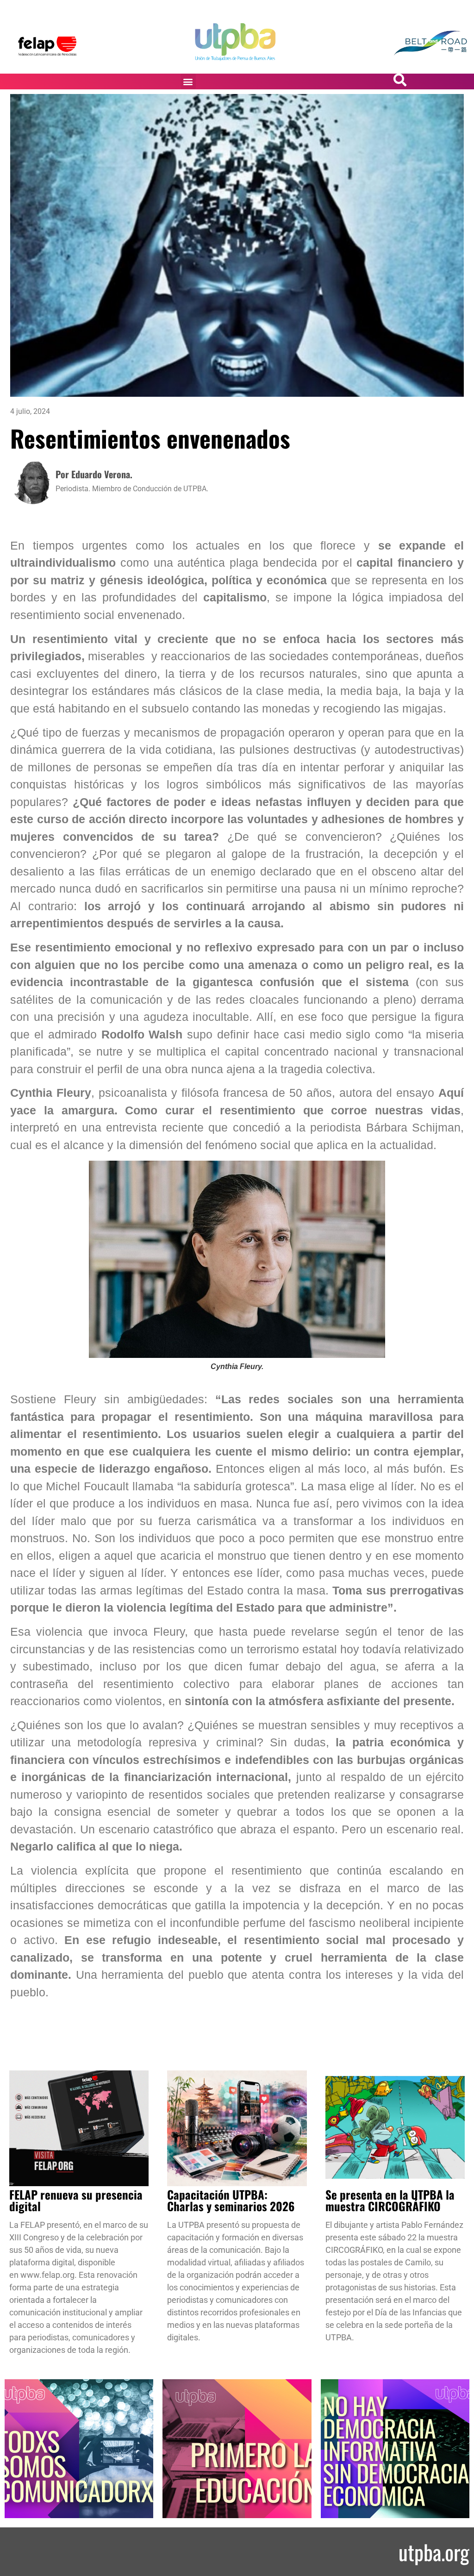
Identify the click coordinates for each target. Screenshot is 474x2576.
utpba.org (434, 2552)
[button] (188, 81)
